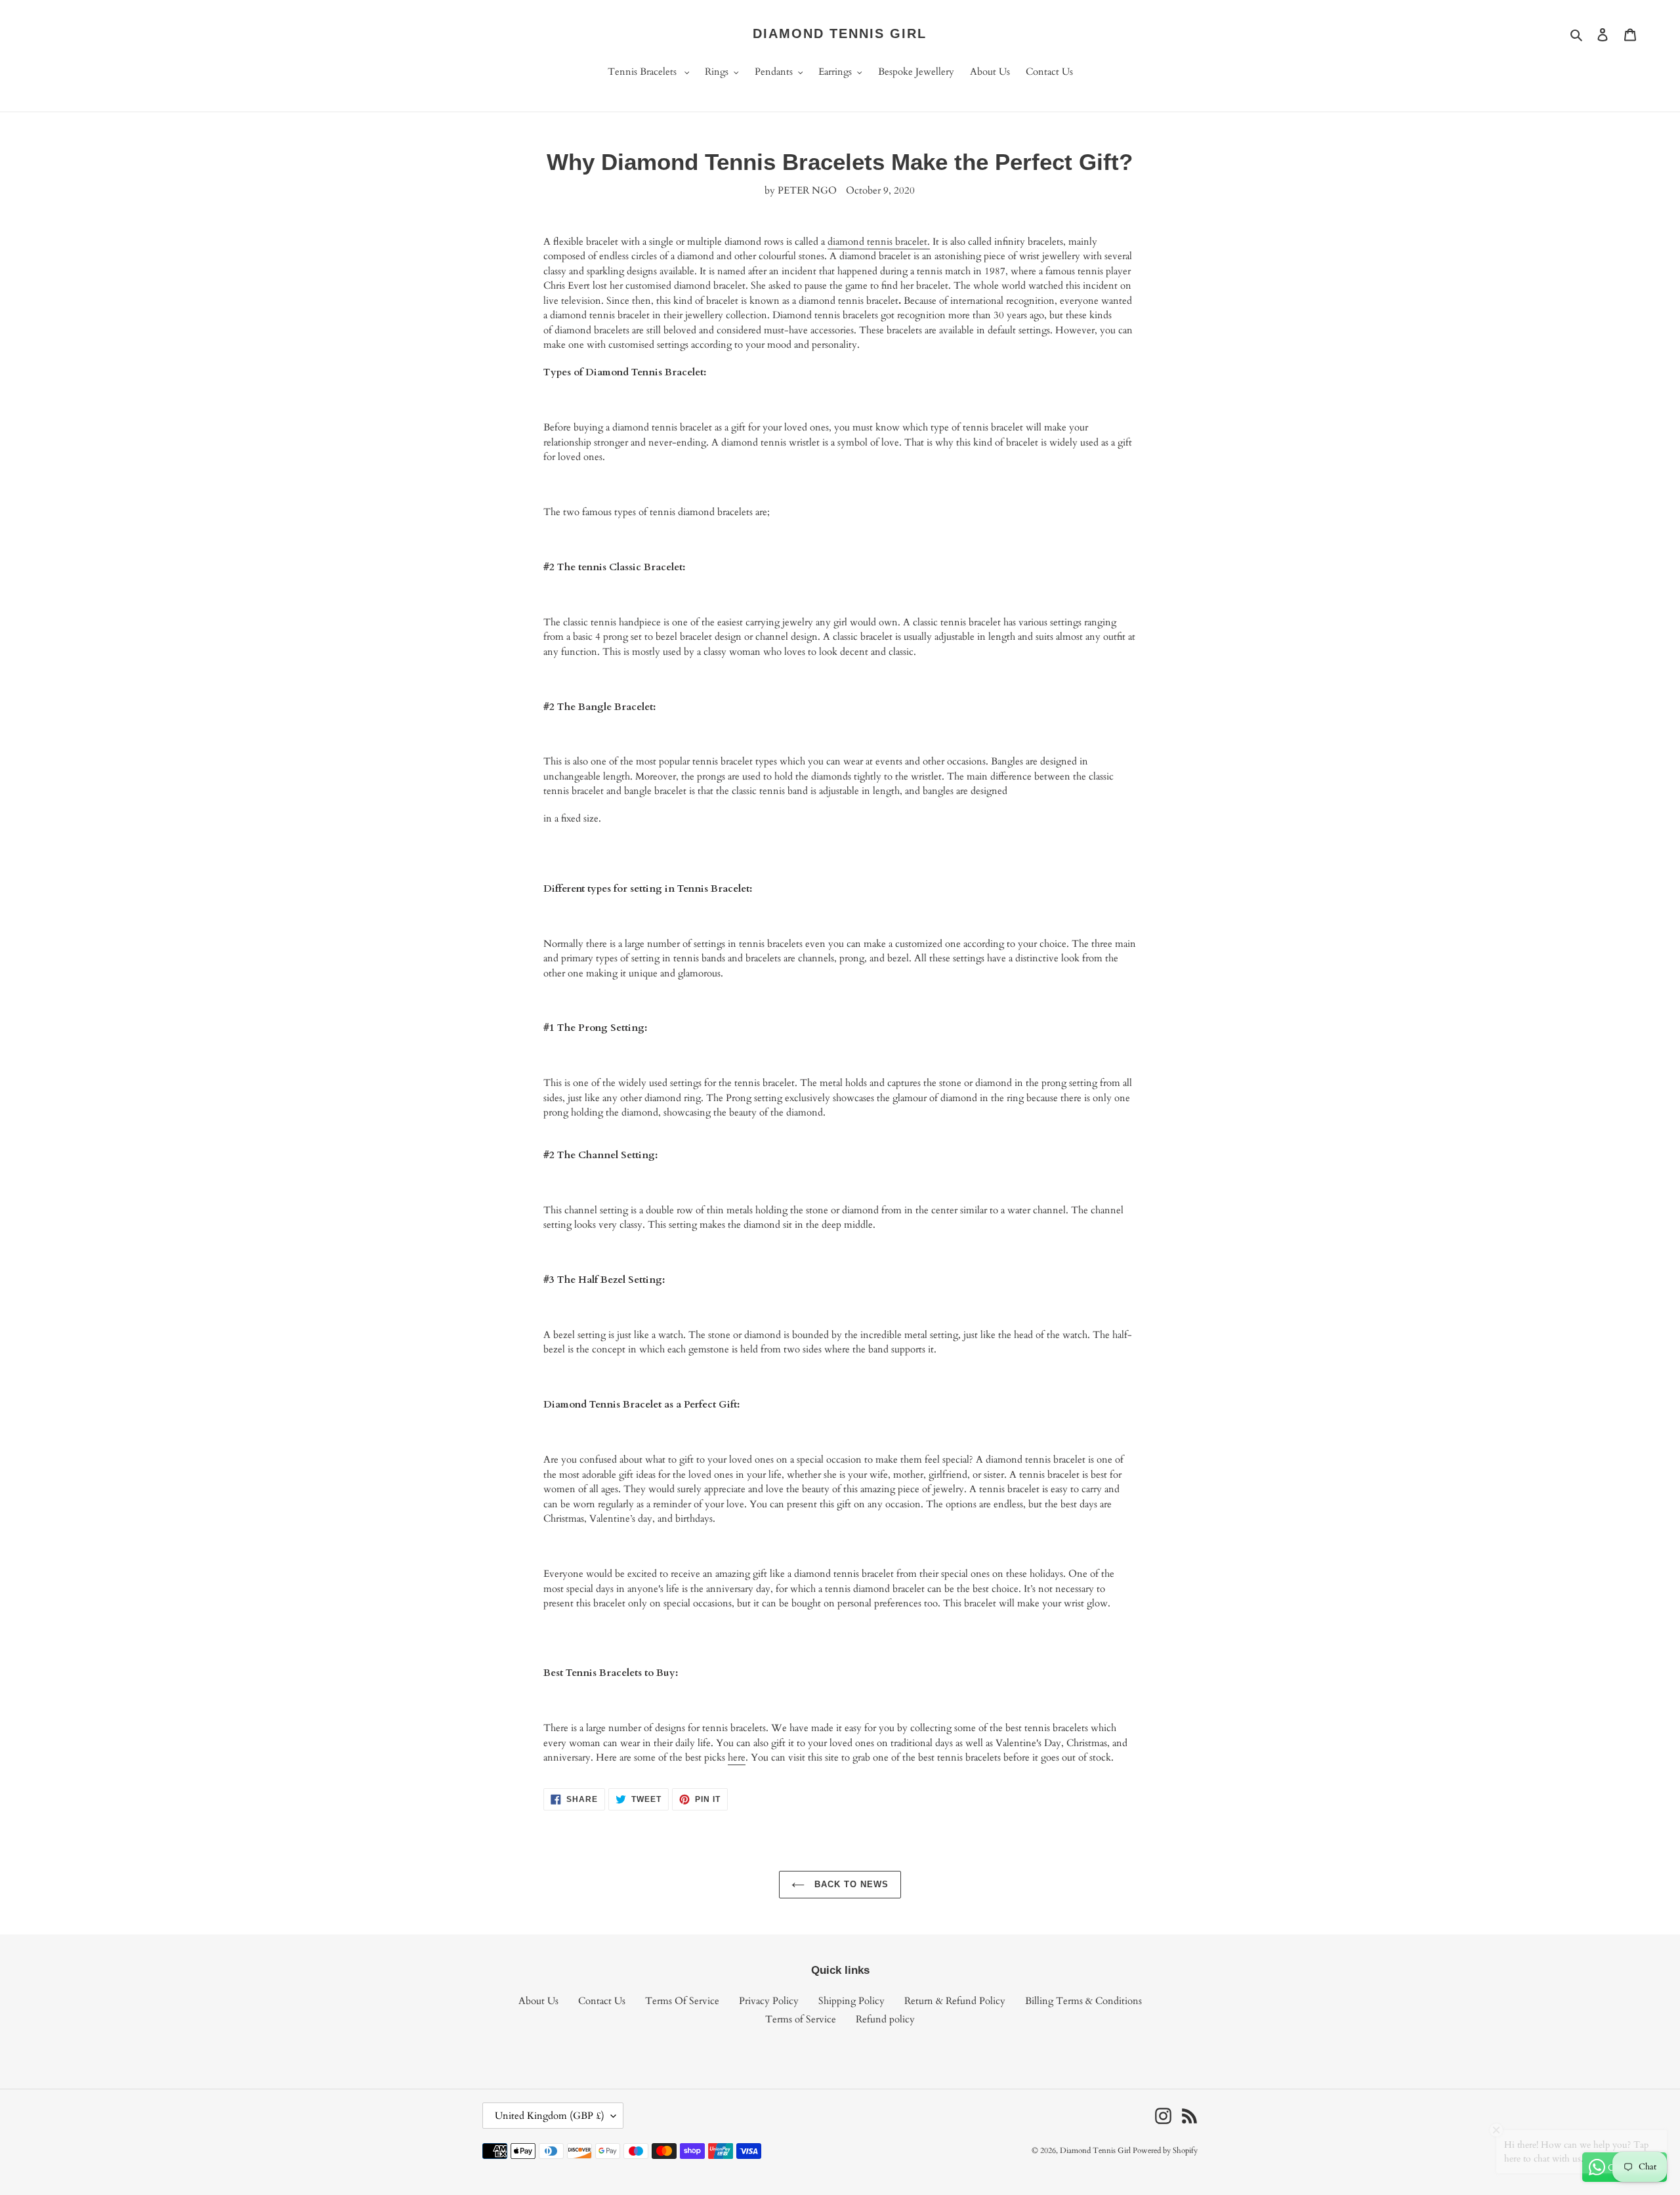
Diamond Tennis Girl (840, 33)
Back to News (850, 1884)
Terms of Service (801, 2019)
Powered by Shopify (1165, 2150)
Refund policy (885, 2019)
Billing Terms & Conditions (1083, 2001)
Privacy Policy (769, 2001)
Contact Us (602, 2001)
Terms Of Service (682, 2001)
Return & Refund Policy (955, 2001)
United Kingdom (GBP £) (550, 2116)
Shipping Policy (851, 2001)
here (737, 1757)
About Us (538, 2001)
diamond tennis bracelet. (879, 241)
